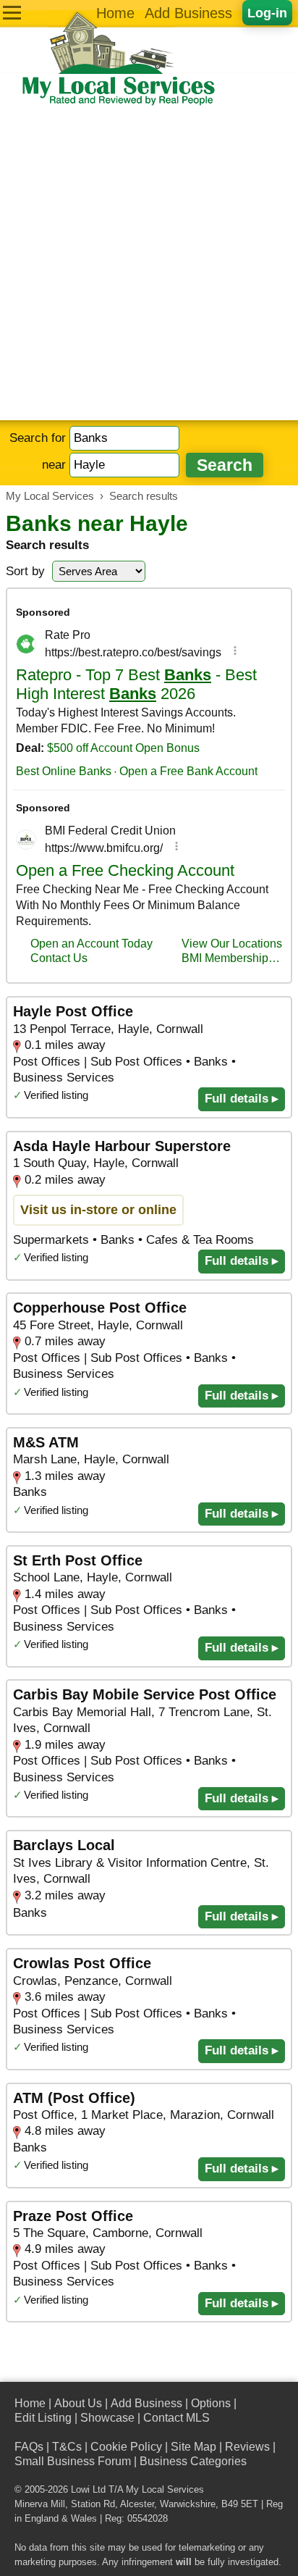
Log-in (267, 13)
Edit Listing (43, 2418)
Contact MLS (176, 2418)
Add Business (188, 13)
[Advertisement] (149, 264)
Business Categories (193, 2461)
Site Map (193, 2447)
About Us (78, 2403)
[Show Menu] (12, 13)
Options (211, 2403)
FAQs (29, 2447)
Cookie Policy (126, 2447)
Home (115, 13)
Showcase (107, 2418)
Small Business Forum (73, 2461)
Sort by (25, 571)
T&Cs (67, 2447)
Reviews (247, 2447)
